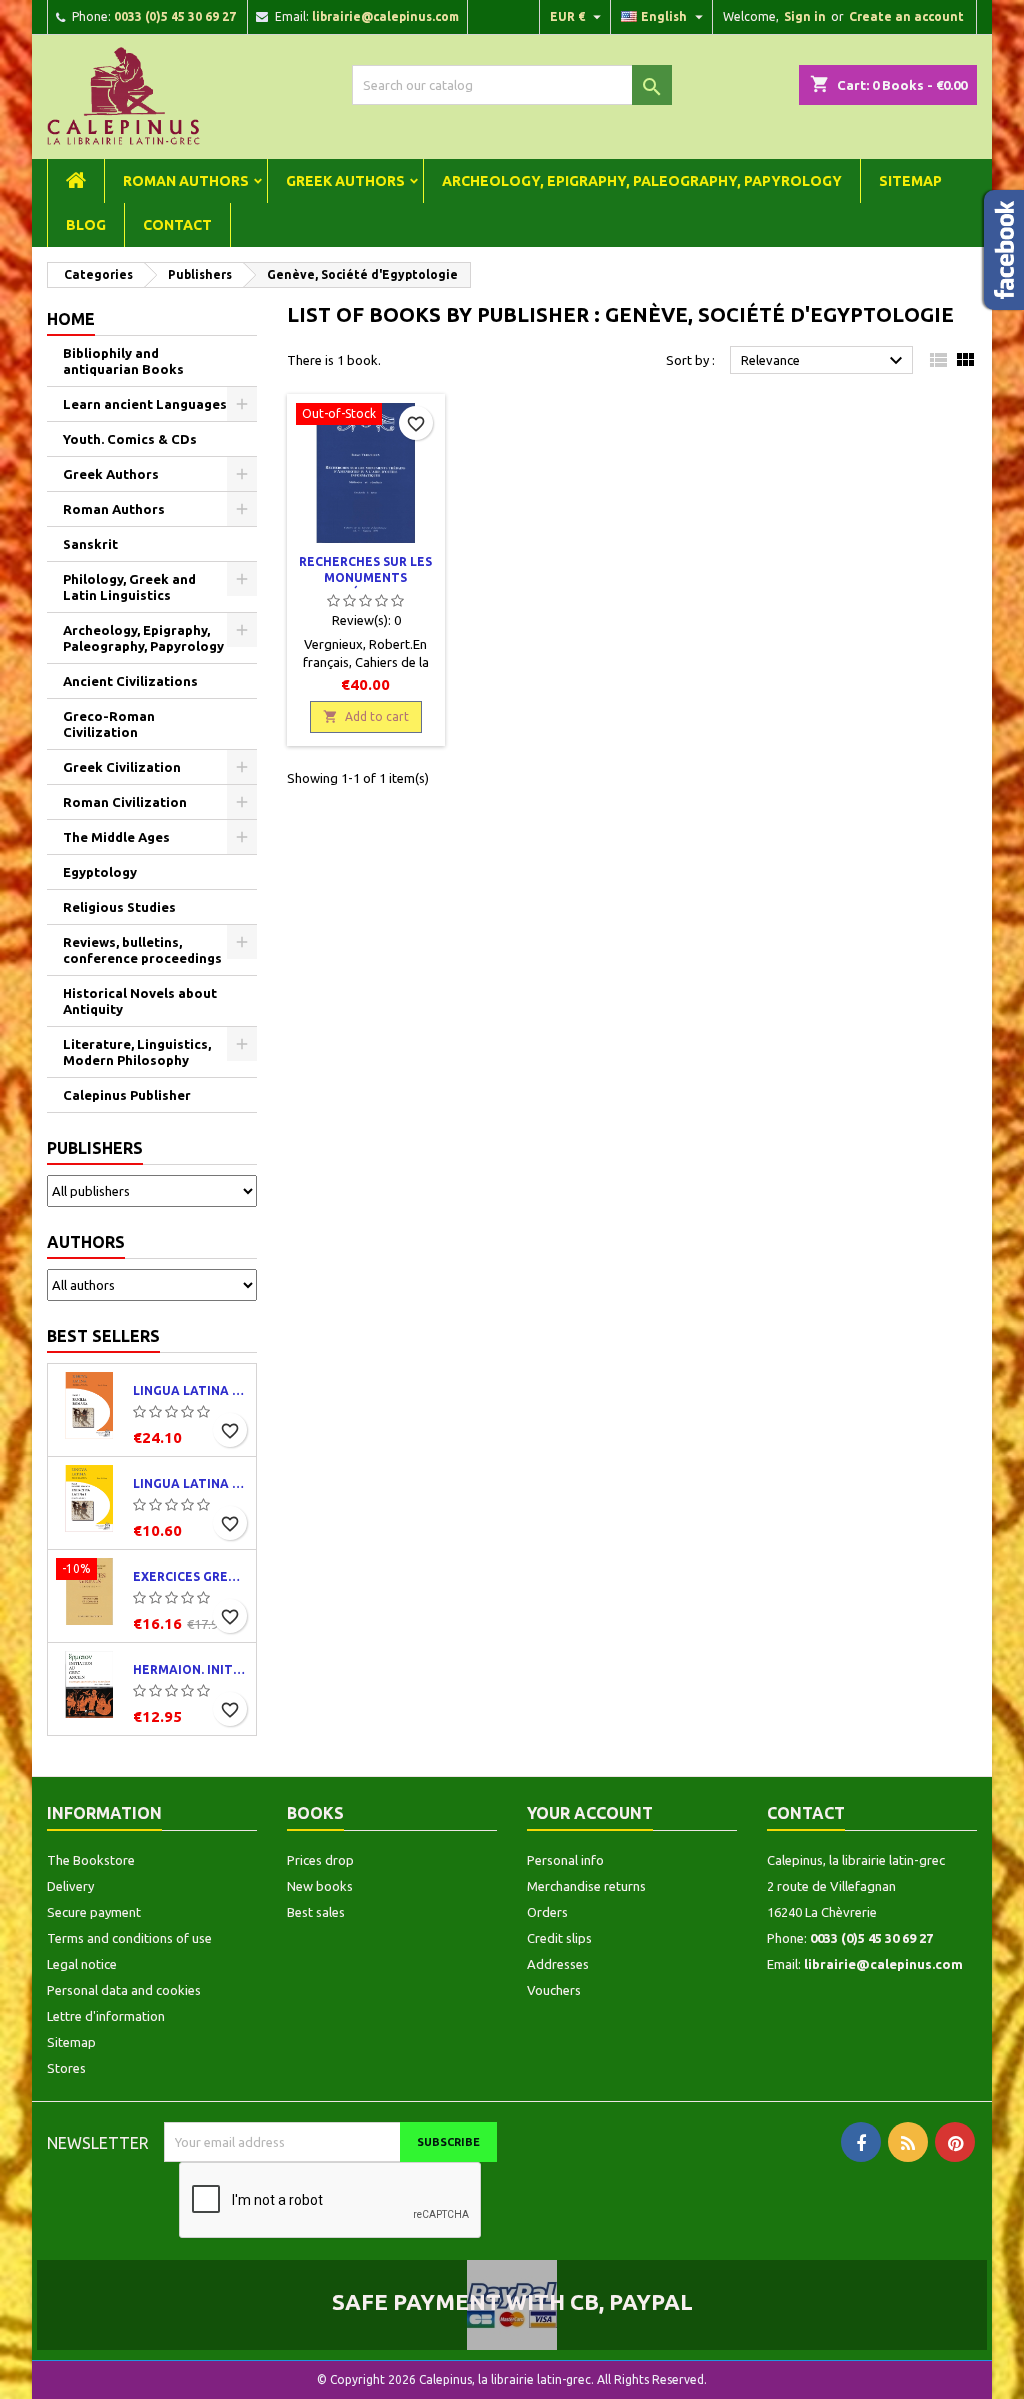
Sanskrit (90, 544)
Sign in (805, 16)
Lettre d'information (106, 2016)
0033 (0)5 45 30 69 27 (175, 16)
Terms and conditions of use (129, 1938)
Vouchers (554, 1990)
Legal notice (82, 1964)
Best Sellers (103, 1336)
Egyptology (100, 872)
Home (71, 319)
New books (320, 1886)
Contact (177, 225)
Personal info (565, 1860)
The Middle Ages (116, 837)
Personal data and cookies (124, 1990)
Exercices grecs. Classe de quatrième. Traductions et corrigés (190, 1576)
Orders (547, 1912)
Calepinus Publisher (127, 1095)
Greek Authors (345, 181)
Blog (86, 225)
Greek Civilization (122, 767)
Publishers (95, 1148)
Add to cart (366, 716)
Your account (590, 1813)
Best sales (316, 1912)
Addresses (558, 1964)
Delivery (70, 1886)
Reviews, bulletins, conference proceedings (142, 950)
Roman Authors (186, 181)
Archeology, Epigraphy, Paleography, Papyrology (642, 181)
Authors (86, 1242)
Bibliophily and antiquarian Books (123, 361)
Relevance (824, 361)
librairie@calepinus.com (385, 16)
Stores (66, 2068)
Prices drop (320, 1860)
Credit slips (559, 1938)
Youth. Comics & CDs (130, 439)
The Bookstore (91, 1860)
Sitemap (910, 181)
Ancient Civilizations (130, 681)
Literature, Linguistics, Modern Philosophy (137, 1052)
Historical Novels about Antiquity (140, 1001)
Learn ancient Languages (145, 404)
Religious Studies (119, 907)
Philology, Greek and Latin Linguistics (129, 587)
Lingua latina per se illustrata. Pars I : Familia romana (190, 1390)
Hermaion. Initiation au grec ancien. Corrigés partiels (190, 1669)
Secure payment (94, 1912)
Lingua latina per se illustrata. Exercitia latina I (190, 1483)
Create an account (906, 16)
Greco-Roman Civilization (109, 724)
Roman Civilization (125, 802)
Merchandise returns (586, 1886)
